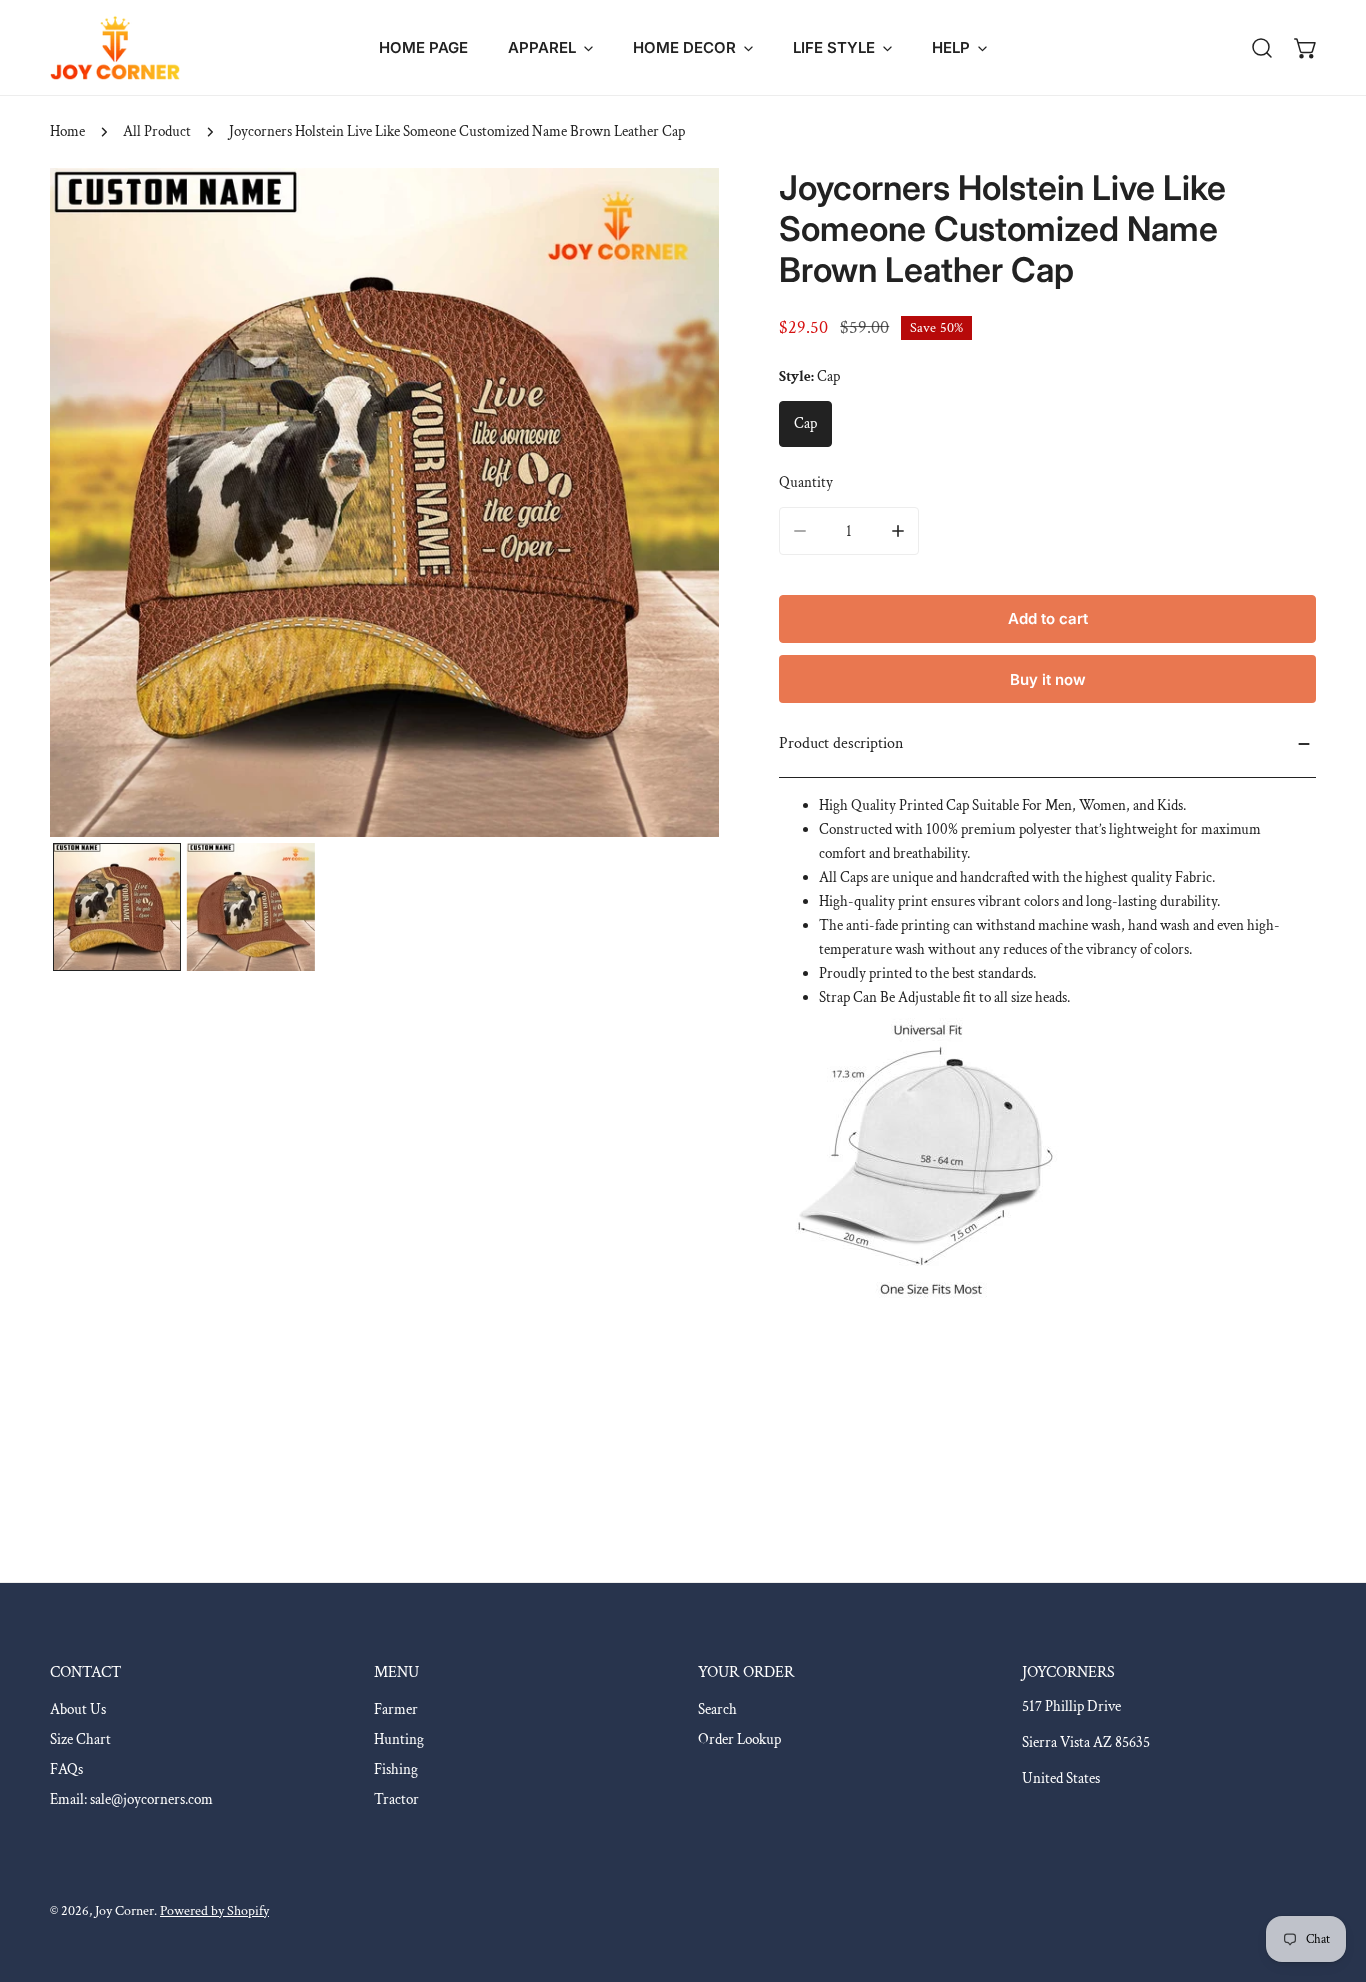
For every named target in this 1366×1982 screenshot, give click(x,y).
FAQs (66, 1769)
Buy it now (1048, 679)
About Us (78, 1709)
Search (717, 1709)
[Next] (672, 505)
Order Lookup (739, 1739)
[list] (384, 502)
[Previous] (97, 505)
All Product (157, 131)
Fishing (396, 1769)
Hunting (399, 1739)
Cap (805, 423)
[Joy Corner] (115, 47)
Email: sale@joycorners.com (131, 1799)
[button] (550, 47)
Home (67, 131)
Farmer (396, 1709)
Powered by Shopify (214, 1911)
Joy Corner (124, 1911)
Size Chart (80, 1739)
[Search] (1262, 48)
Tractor (396, 1799)
